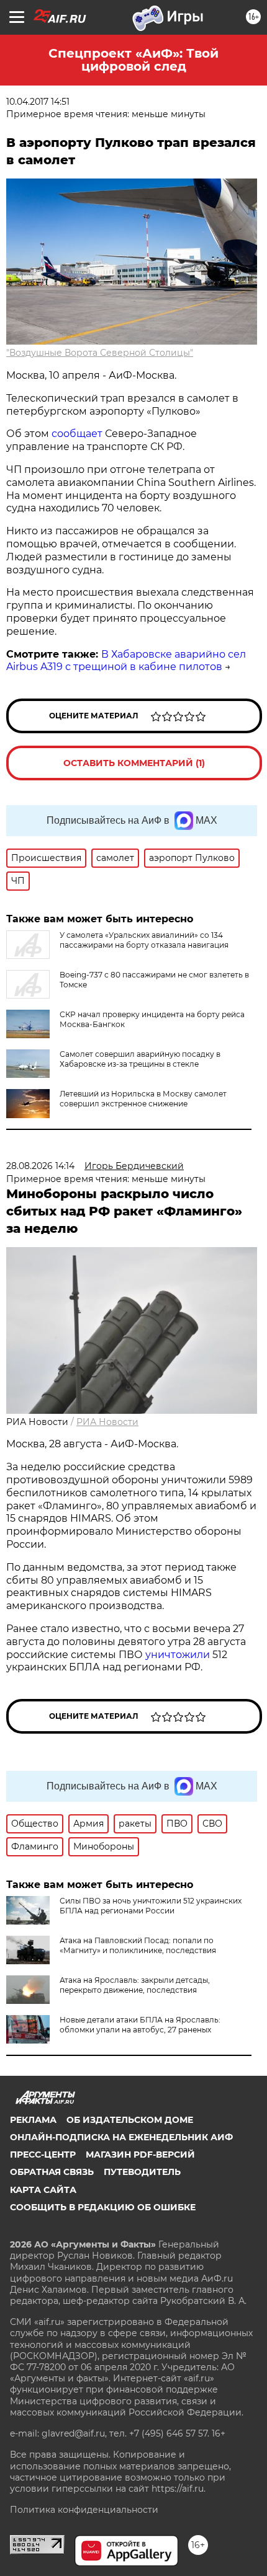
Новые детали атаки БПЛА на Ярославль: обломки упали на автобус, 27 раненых (140, 2025)
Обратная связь (52, 2172)
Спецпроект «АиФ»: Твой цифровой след (133, 60)
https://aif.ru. (179, 2489)
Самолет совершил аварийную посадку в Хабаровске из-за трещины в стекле (140, 1059)
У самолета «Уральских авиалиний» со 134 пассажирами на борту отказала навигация (144, 940)
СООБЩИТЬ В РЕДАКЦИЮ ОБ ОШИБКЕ (103, 2207)
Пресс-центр (43, 2155)
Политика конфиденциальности (84, 2510)
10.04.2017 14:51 (38, 102)
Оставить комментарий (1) (134, 763)
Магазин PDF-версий (140, 2155)
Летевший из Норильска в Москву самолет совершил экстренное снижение (143, 1099)
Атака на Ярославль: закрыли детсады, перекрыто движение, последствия (135, 1985)
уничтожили (178, 1655)
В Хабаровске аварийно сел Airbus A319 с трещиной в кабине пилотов (126, 661)
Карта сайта (43, 2190)
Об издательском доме (130, 2120)
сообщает (78, 434)
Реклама (33, 2120)
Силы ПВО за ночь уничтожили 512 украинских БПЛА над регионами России (151, 1906)
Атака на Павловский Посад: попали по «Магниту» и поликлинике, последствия (138, 1945)
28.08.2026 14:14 (40, 1166)
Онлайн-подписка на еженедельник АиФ (121, 2137)
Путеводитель (142, 2172)
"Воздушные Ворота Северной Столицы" (100, 353)
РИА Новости (107, 1422)
